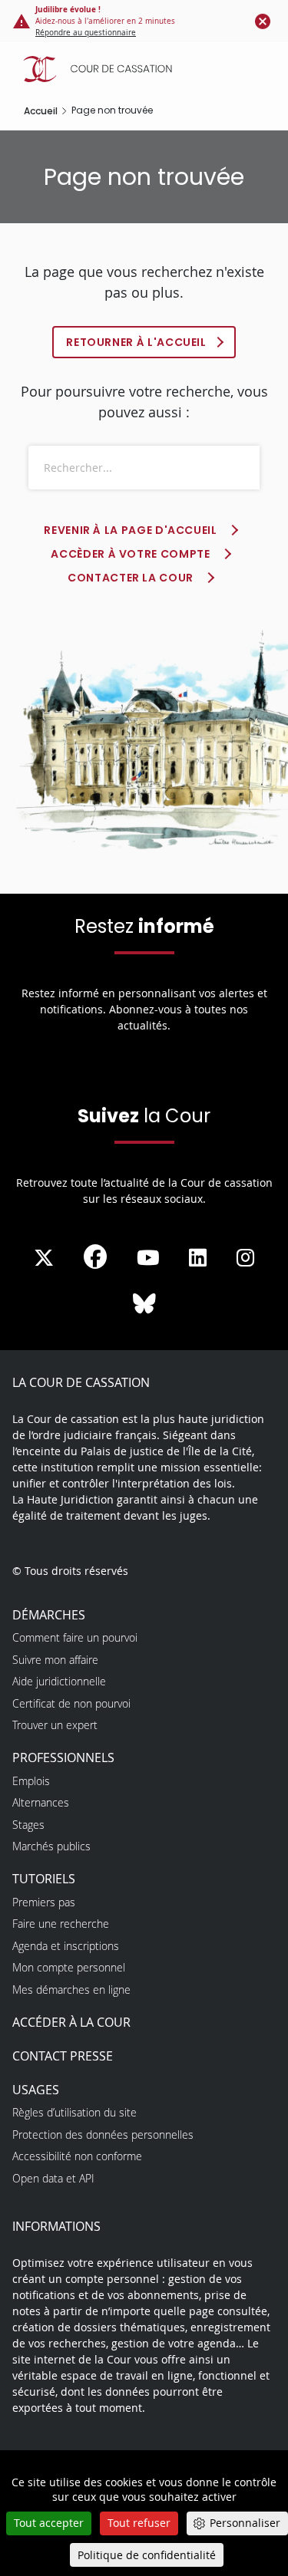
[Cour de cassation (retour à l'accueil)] (148, 69)
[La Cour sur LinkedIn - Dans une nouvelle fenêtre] (198, 1258)
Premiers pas (44, 1902)
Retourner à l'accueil (136, 342)
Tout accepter (49, 2523)
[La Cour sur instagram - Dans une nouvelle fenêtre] (245, 1258)
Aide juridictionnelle (59, 1681)
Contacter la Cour (131, 578)
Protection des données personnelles (103, 2135)
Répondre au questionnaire (86, 33)
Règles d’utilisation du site (74, 2112)
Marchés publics (51, 1846)
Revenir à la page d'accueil (130, 530)
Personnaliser (245, 2523)
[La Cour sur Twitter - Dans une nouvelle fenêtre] (44, 1258)
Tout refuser (139, 2523)
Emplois (31, 1781)
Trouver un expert (55, 1725)
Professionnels (63, 1757)
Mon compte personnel (69, 1967)
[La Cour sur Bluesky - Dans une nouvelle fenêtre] (144, 1304)
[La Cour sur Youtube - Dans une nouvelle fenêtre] (148, 1258)
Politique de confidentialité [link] (147, 2555)
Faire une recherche (61, 1924)
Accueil (41, 111)
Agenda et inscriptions (66, 1946)
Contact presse (63, 2056)
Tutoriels (44, 1879)
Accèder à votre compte (130, 554)
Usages (36, 2090)
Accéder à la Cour (71, 2022)
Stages (28, 1825)
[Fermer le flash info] (263, 21)
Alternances (41, 1802)
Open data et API (53, 2178)
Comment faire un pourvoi (75, 1637)
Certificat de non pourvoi (71, 1703)
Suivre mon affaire (55, 1660)
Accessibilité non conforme (77, 2156)
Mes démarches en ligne (71, 1990)
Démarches (49, 1615)
